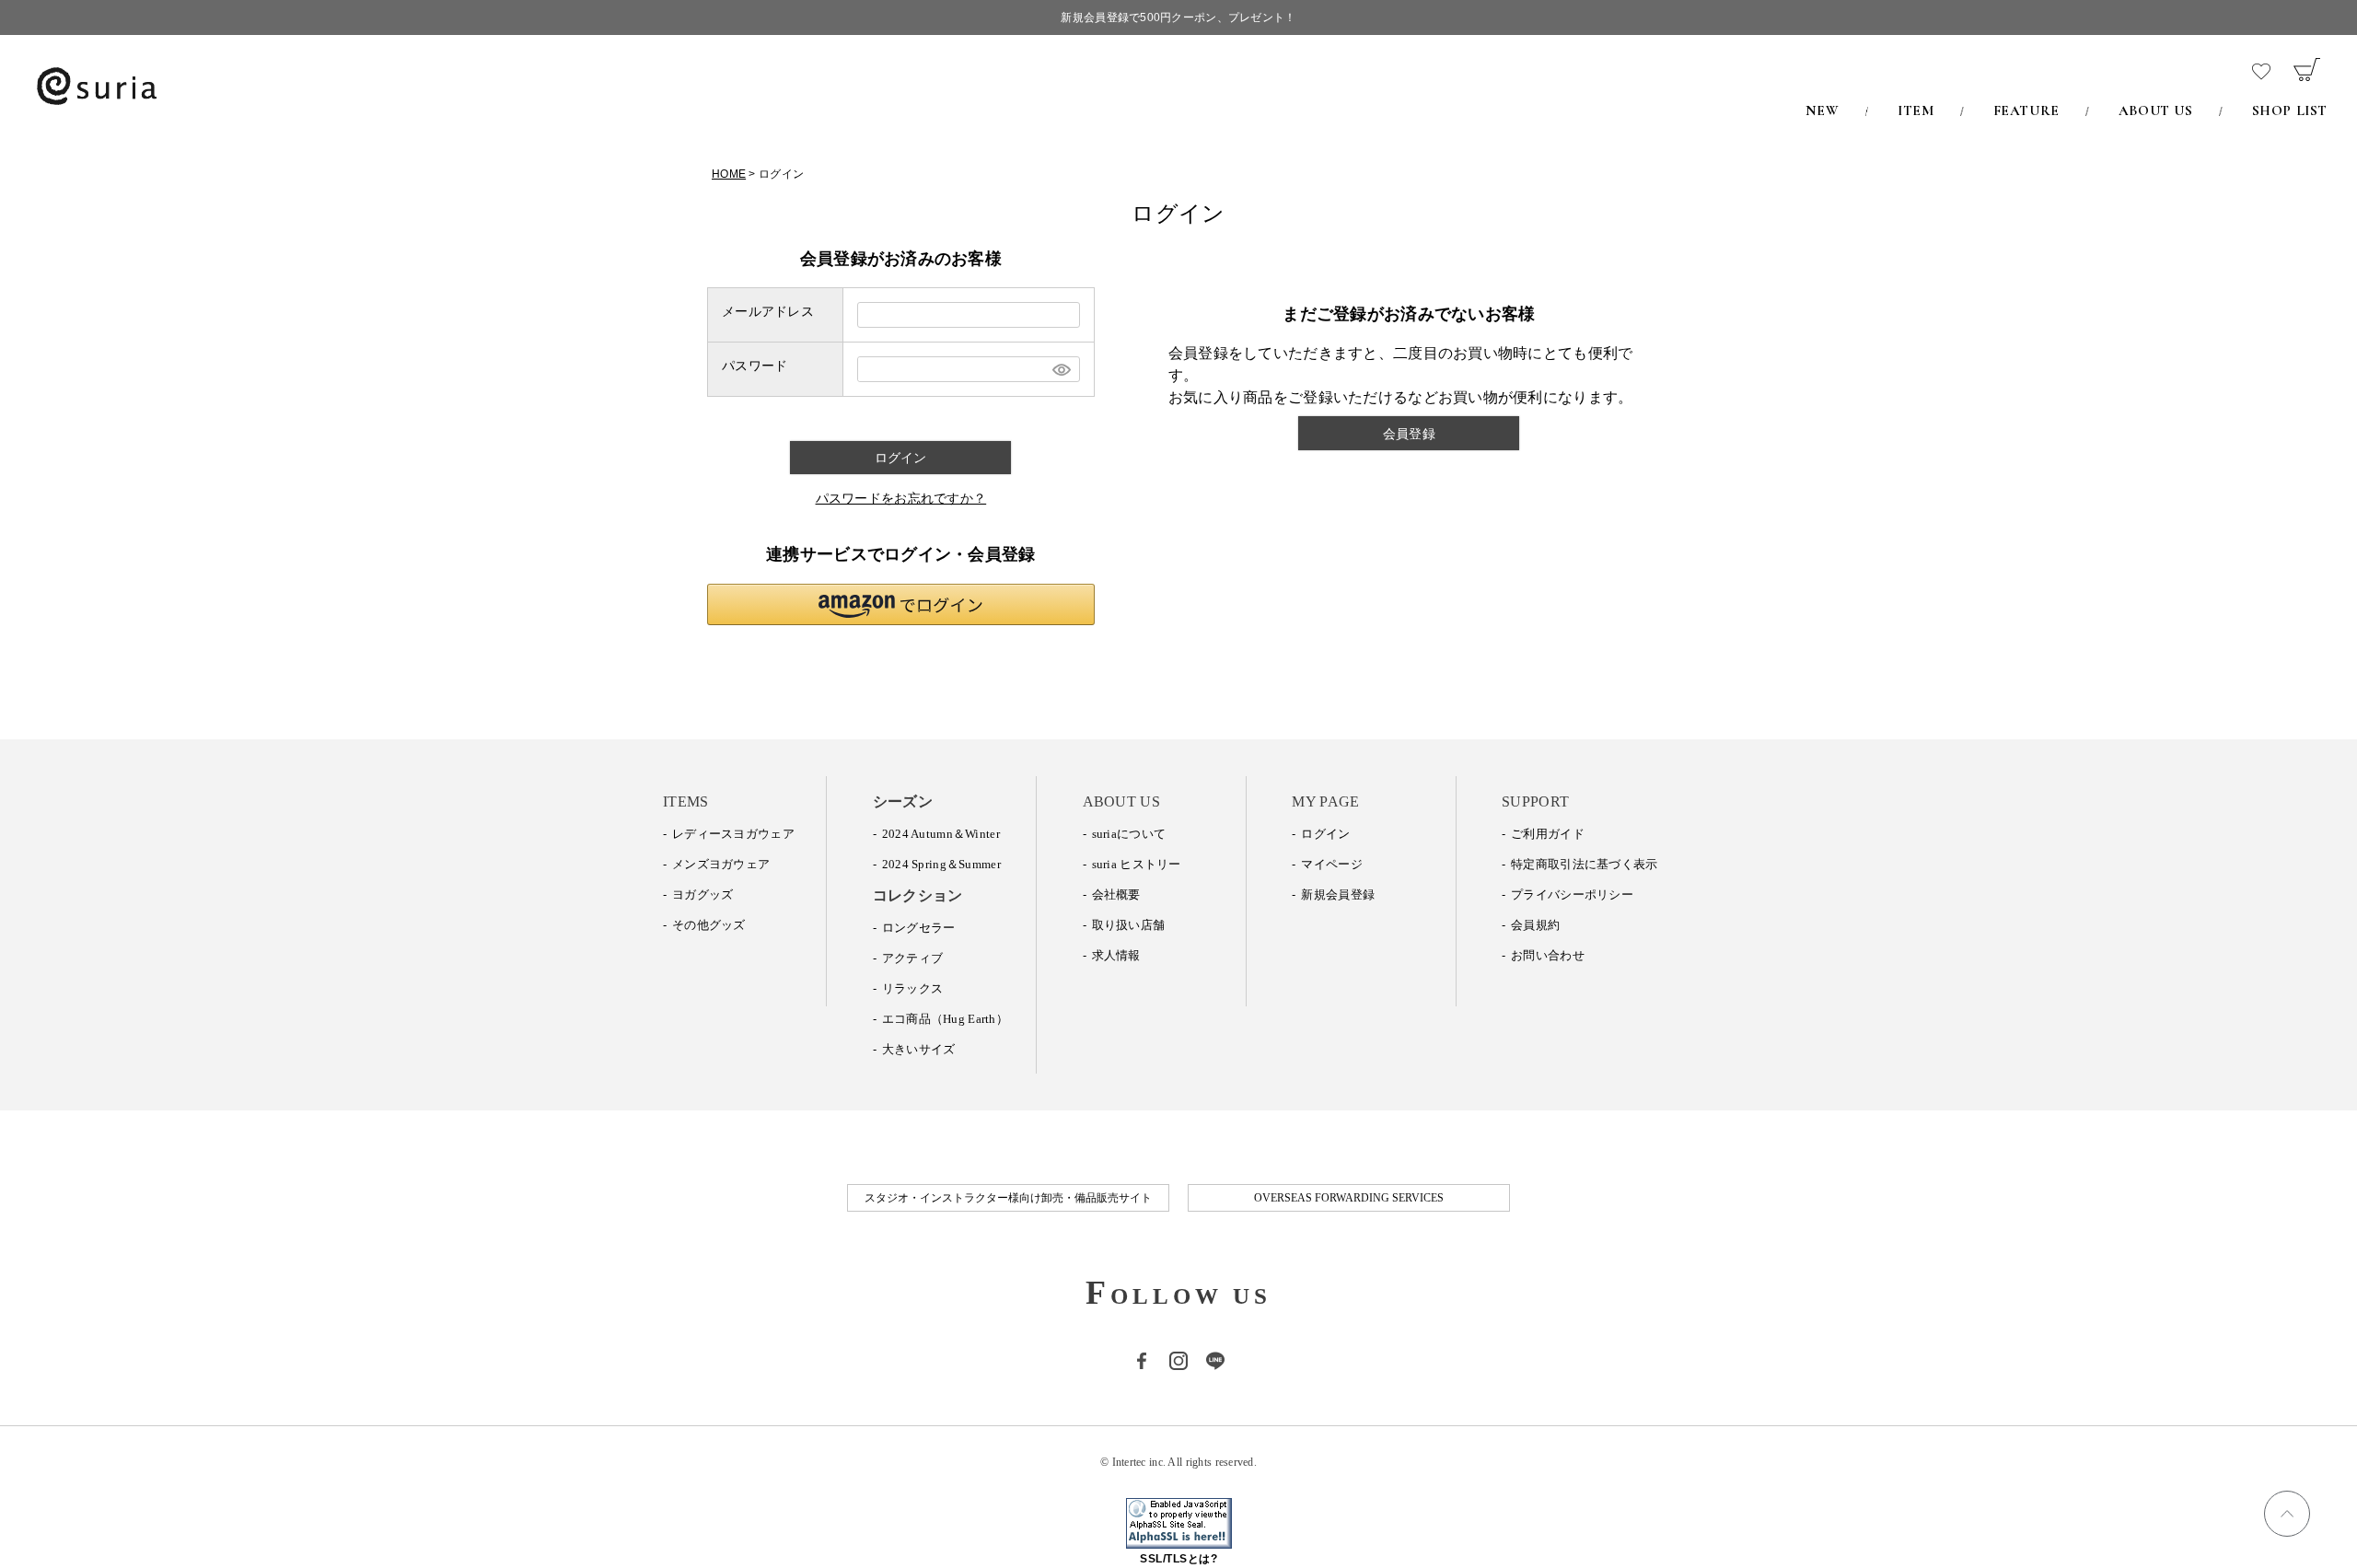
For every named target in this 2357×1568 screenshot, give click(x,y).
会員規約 (1535, 925)
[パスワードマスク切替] (1060, 369)
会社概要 (1116, 894)
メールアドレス (768, 311)
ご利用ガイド (1548, 834)
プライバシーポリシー (1572, 894)
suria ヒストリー (1137, 864)
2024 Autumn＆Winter (941, 834)
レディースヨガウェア (733, 834)
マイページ (1331, 864)
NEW (1822, 110)
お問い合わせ (1548, 955)
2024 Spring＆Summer (941, 864)
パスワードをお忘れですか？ (901, 498)
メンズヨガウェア (721, 864)
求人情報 (1116, 955)
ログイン (1325, 834)
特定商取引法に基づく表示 (1584, 864)
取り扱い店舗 (1129, 925)
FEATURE (2026, 110)
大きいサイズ (919, 1049)
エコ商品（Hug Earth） (945, 1019)
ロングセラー (919, 928)
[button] (901, 604)
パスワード (755, 366)
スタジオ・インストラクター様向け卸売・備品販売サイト (1008, 1198)
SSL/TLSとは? (1178, 1559)
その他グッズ (709, 925)
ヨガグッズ (702, 894)
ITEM (1916, 110)
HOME (729, 174)
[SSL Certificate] (1179, 1539)
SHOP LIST (2290, 110)
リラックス (912, 988)
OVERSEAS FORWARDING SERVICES (1349, 1198)
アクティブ (912, 958)
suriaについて (1129, 834)
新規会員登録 (1338, 894)
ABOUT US (2156, 110)
